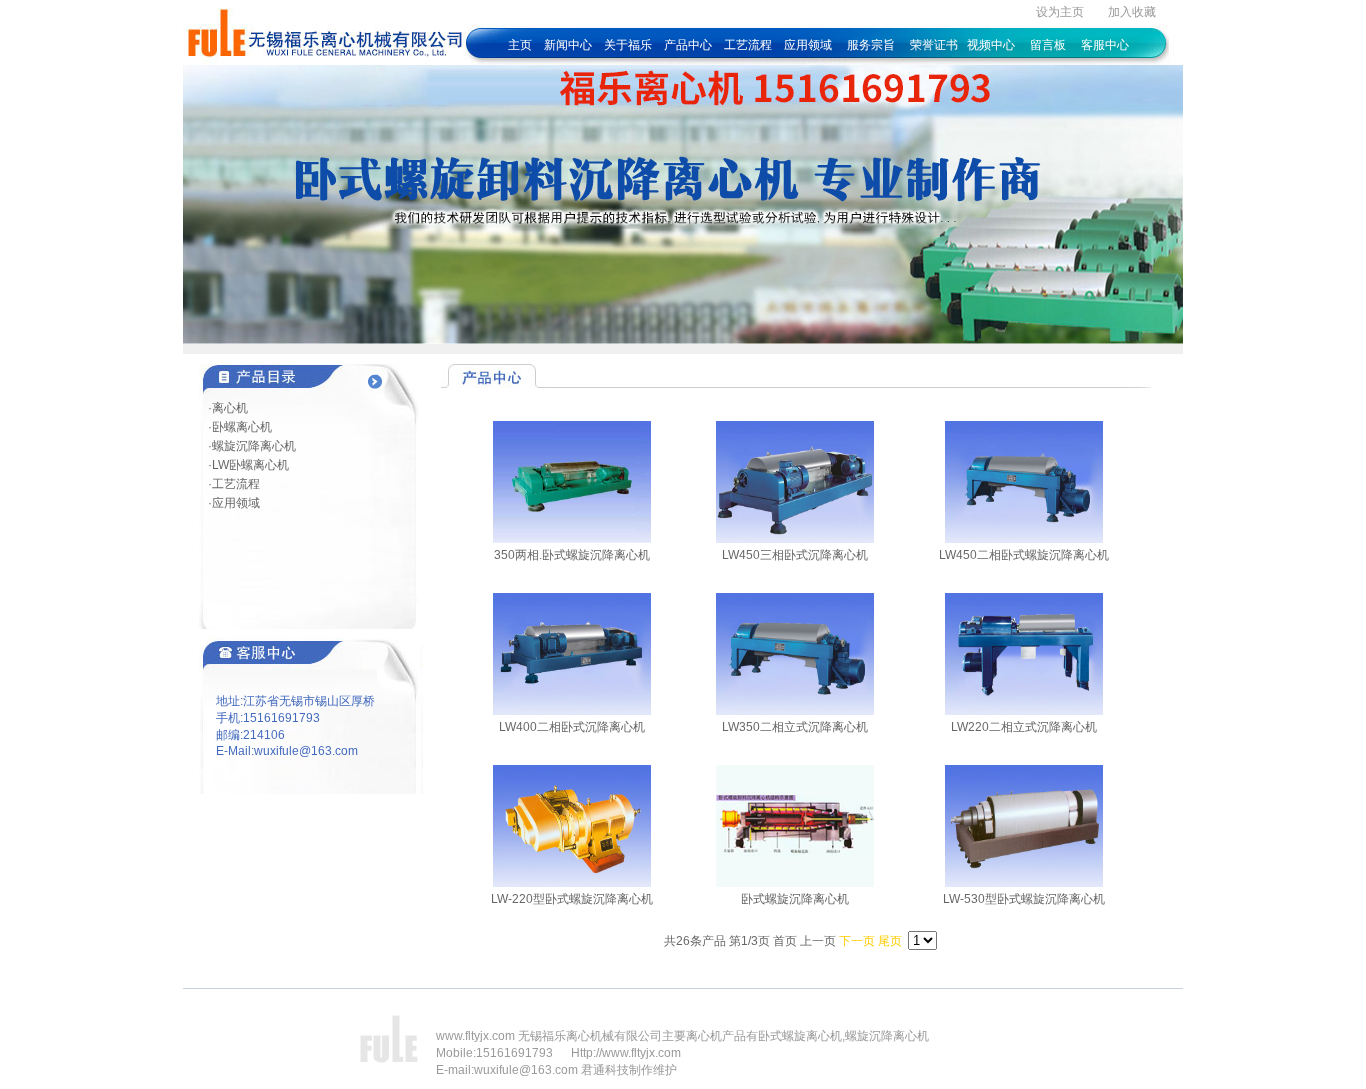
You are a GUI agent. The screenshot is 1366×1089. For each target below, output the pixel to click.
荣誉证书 (934, 45)
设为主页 (1060, 12)
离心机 (704, 1036)
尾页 (890, 941)
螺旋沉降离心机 (887, 1036)
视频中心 (991, 45)
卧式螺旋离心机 (800, 1036)
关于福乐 (628, 45)
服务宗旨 (871, 45)
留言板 (1048, 45)
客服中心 (1105, 45)
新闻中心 (568, 45)
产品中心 (688, 45)
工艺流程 (749, 45)
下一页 (857, 941)
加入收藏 (1132, 12)
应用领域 (808, 45)
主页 (520, 45)
